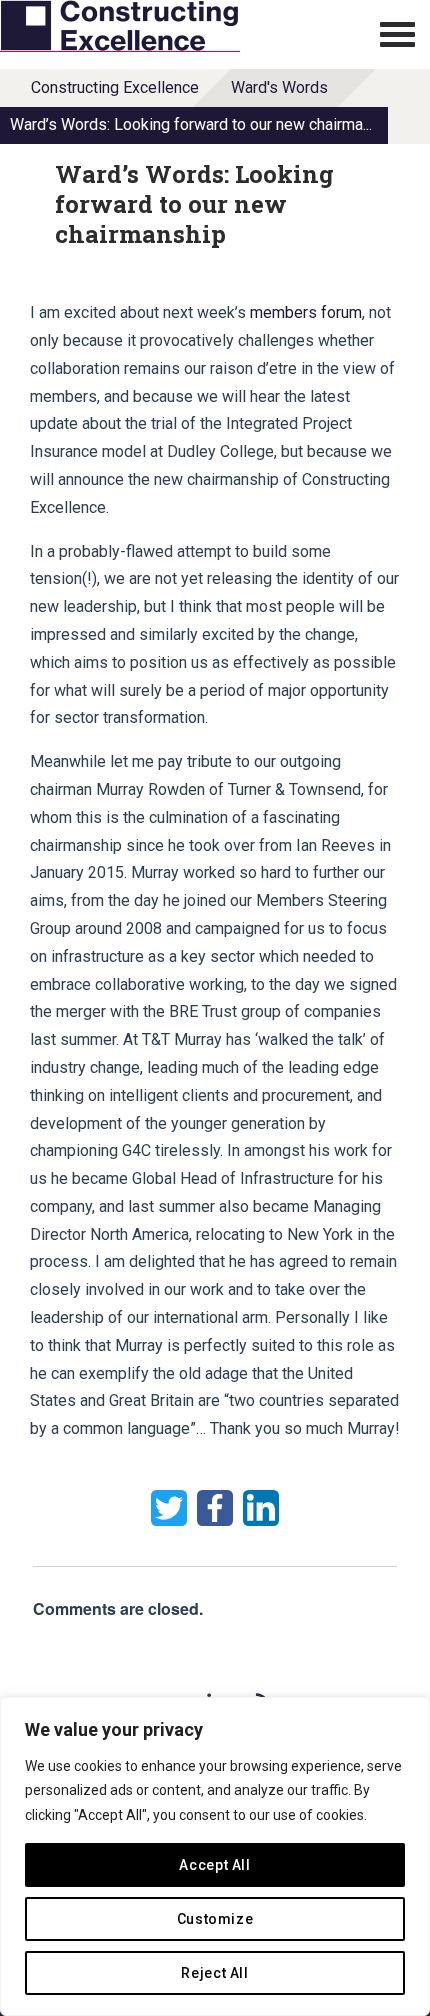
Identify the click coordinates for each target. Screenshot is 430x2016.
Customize (215, 1919)
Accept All (215, 1865)
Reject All (215, 1973)
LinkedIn (261, 1508)
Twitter (169, 1508)
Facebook (215, 1508)
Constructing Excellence (115, 87)
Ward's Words (279, 87)
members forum (306, 312)
